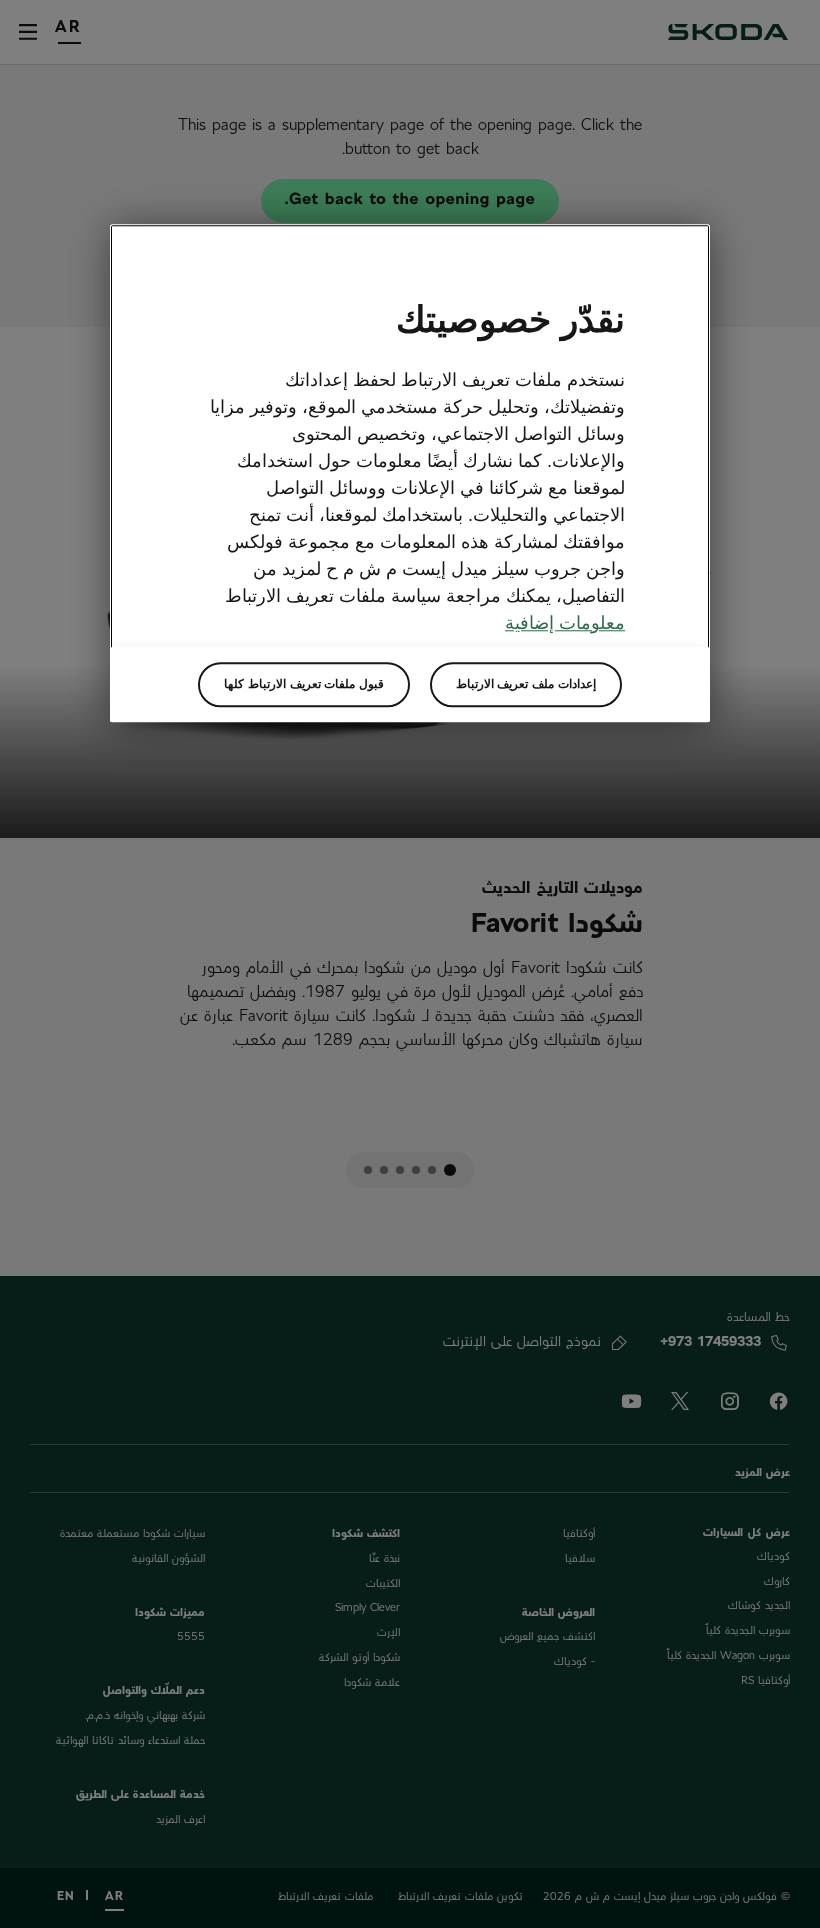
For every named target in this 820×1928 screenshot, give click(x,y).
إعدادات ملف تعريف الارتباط (526, 684)
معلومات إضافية (565, 623)
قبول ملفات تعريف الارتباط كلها (303, 684)
